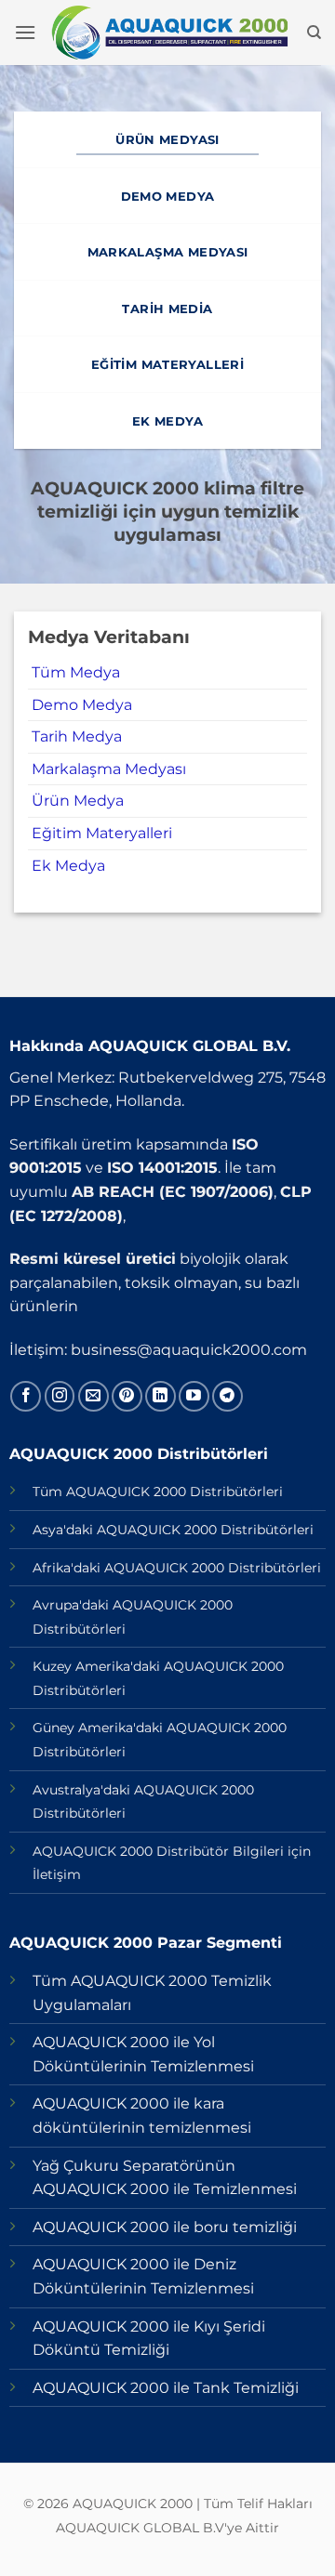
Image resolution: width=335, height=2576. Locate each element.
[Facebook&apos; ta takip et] (26, 1396)
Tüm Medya (76, 672)
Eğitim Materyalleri (102, 833)
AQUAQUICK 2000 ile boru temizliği (165, 2227)
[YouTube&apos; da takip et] (194, 1396)
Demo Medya (82, 705)
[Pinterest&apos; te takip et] (127, 1396)
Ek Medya (68, 866)
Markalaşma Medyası (109, 769)
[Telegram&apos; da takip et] (228, 1396)
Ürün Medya (78, 801)
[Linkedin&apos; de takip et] (161, 1396)
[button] (25, 32)
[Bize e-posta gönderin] (94, 1396)
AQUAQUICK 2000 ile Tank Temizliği (166, 2388)
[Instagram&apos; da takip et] (60, 1396)
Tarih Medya (77, 736)
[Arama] (314, 33)
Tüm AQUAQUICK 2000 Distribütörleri (158, 1492)
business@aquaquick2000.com (189, 1350)
